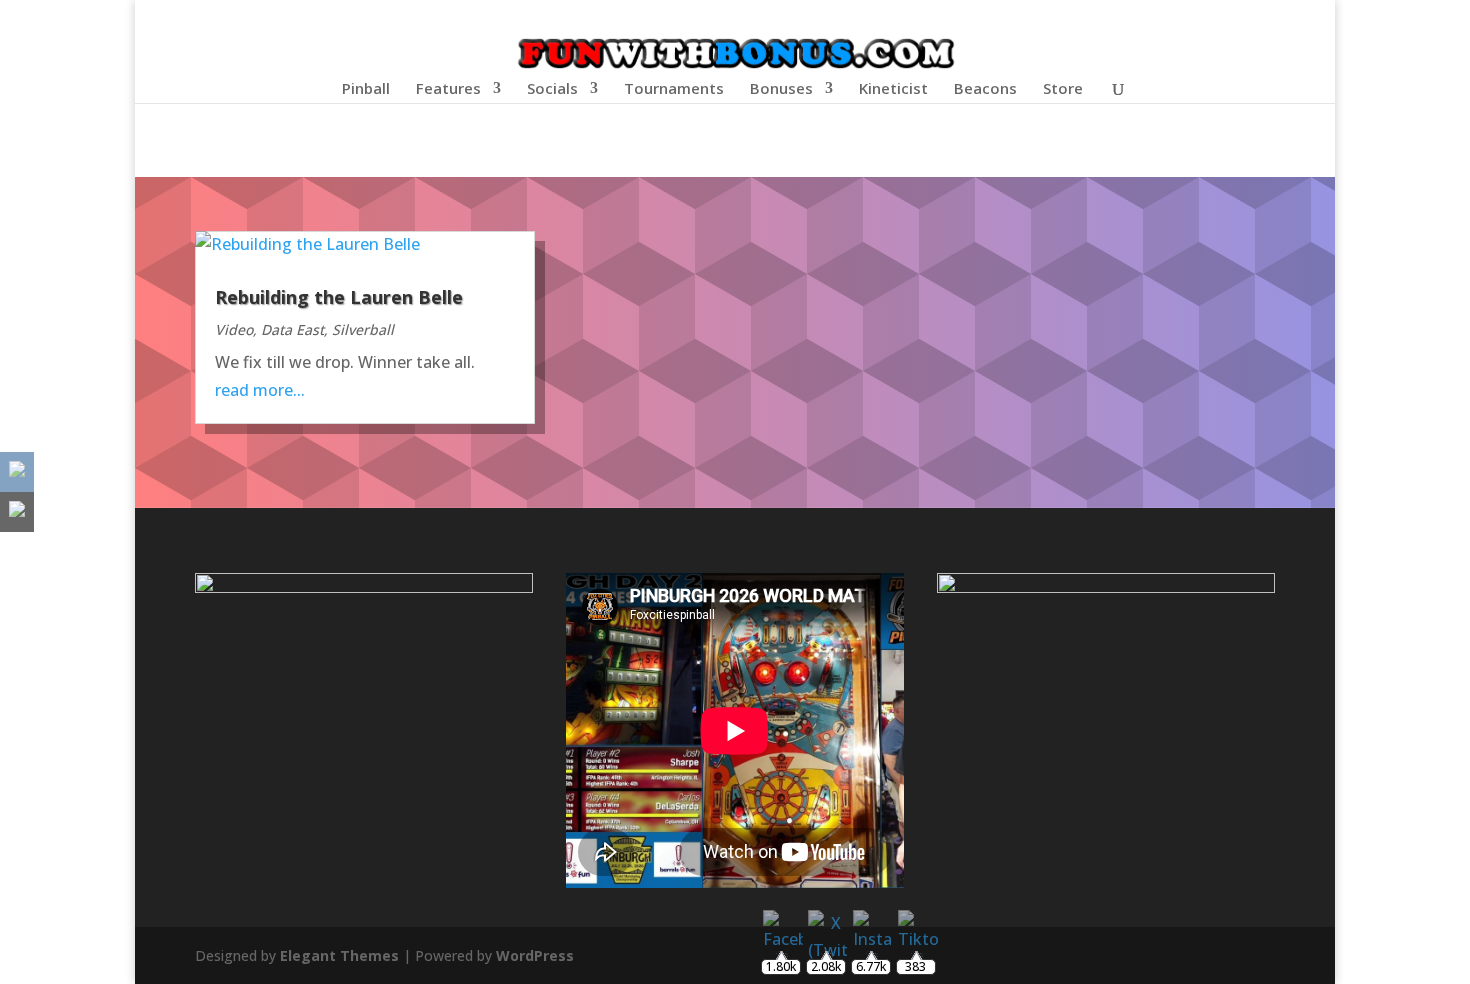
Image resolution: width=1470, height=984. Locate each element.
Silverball (363, 329)
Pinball (366, 89)
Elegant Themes (339, 955)
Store (1063, 89)
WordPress (535, 955)
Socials (552, 89)
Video (234, 329)
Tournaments (674, 89)
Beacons (985, 89)
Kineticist (893, 89)
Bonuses (781, 89)
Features (448, 89)
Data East (292, 329)
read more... (260, 390)
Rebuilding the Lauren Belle (339, 297)
